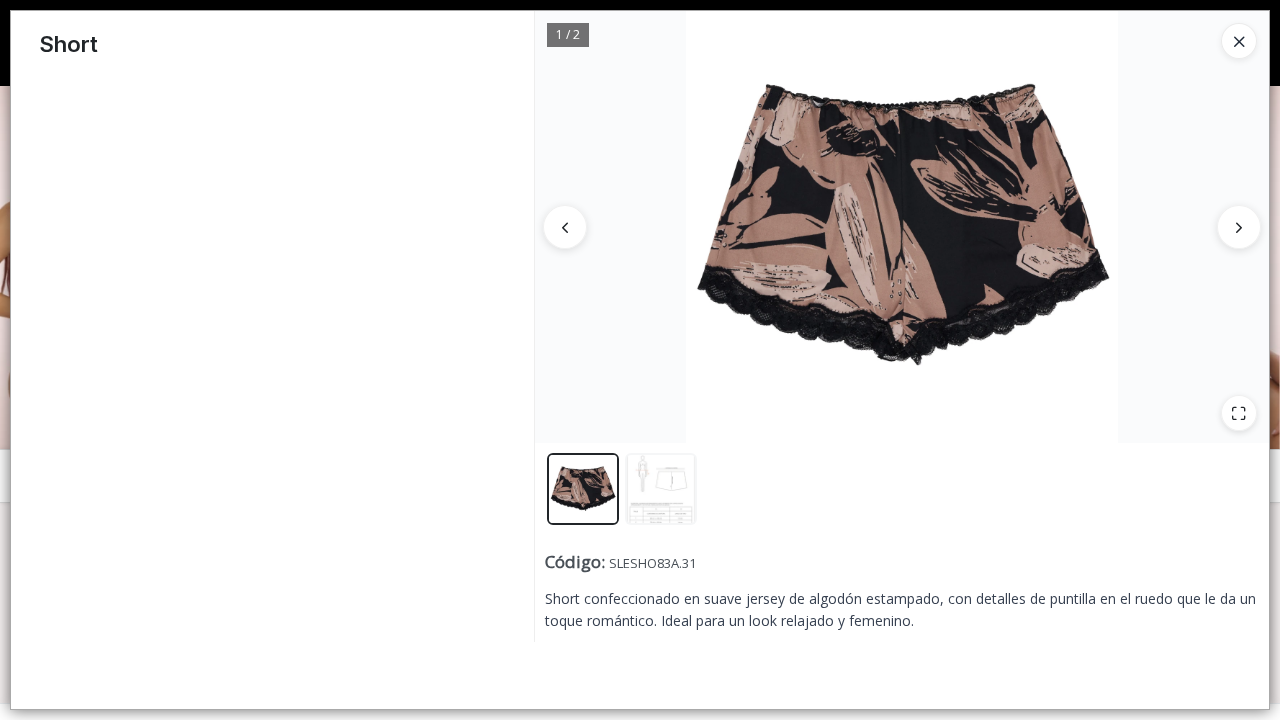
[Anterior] (565, 227)
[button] (583, 489)
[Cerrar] (1239, 41)
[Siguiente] (1239, 227)
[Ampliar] (1239, 413)
